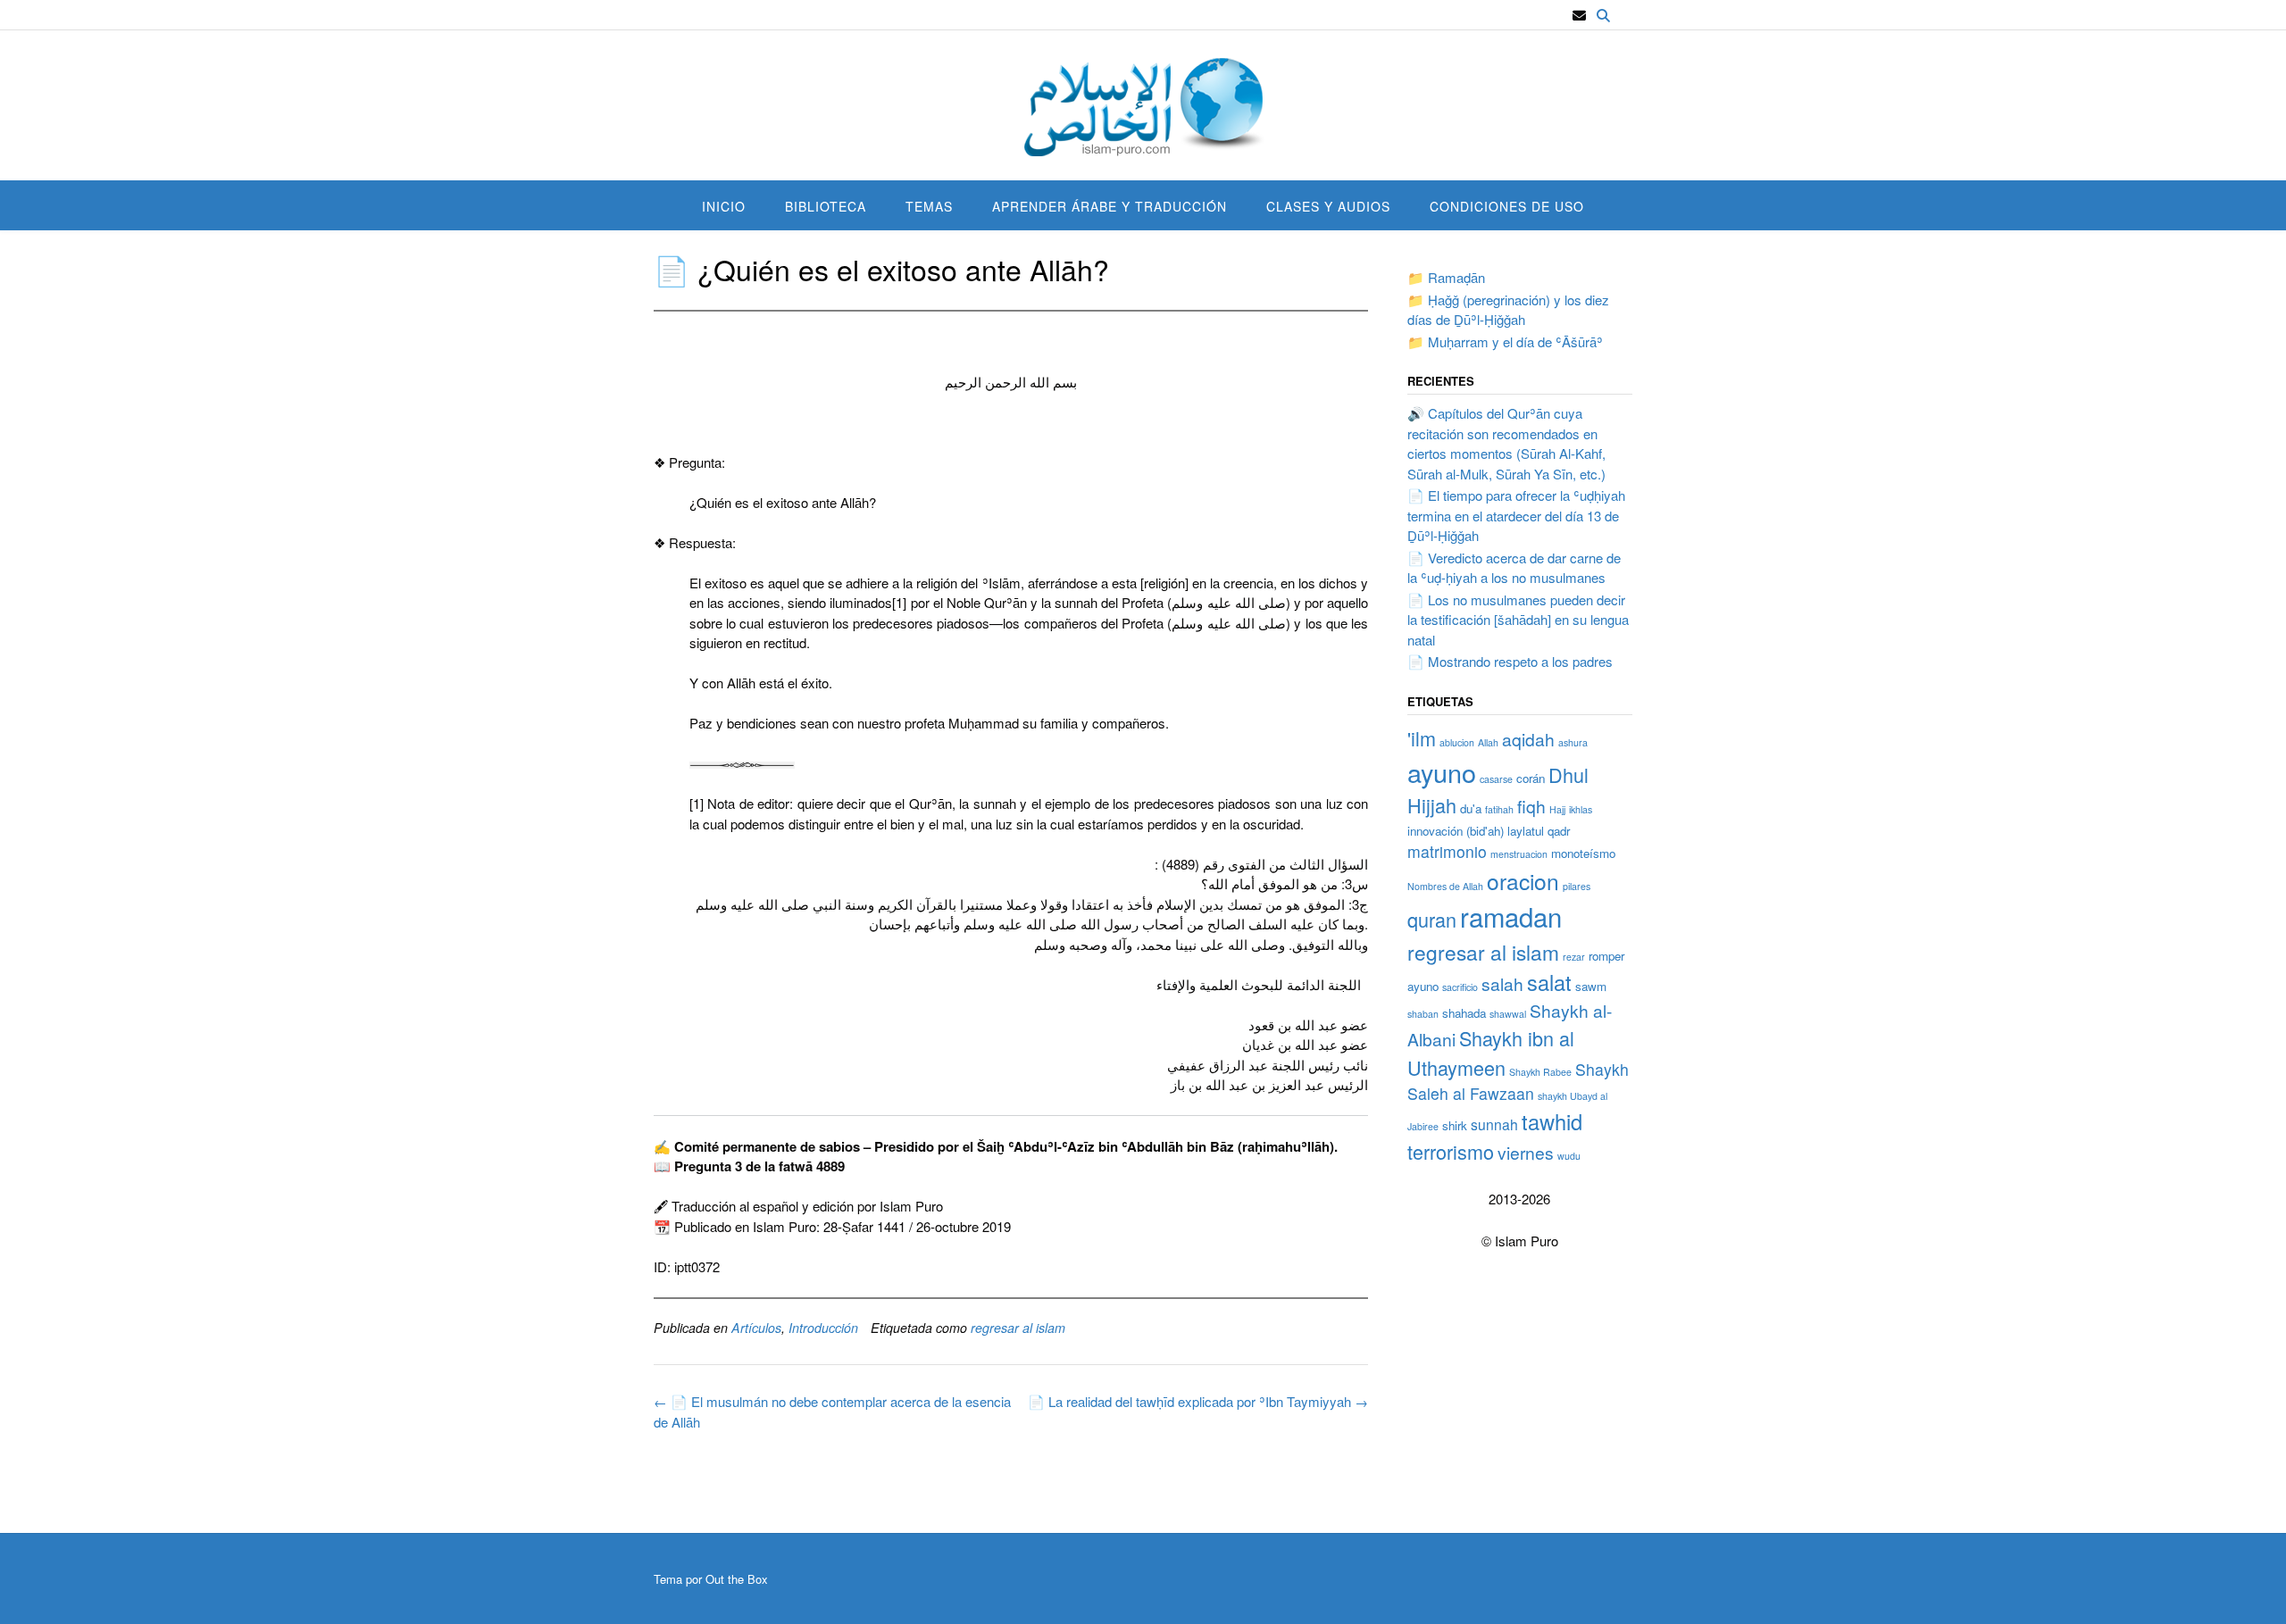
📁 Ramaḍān (1446, 277)
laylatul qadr (1539, 831)
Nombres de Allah (1445, 886)
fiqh (1531, 806)
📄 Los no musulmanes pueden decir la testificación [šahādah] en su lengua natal (1518, 620)
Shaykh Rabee (1540, 1072)
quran (1432, 919)
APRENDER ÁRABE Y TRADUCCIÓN (1110, 206)
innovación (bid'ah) (1456, 831)
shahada (1464, 1013)
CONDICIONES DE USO (1507, 206)
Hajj (1557, 809)
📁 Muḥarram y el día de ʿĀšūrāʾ (1505, 341)
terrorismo (1451, 1151)
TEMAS (929, 206)
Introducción (823, 1328)
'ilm (1422, 738)
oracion (1523, 881)
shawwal (1508, 1014)
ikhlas (1581, 809)
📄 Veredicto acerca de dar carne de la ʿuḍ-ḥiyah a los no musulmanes (1514, 568)
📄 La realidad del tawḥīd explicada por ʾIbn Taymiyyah (1198, 1401)
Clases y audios (1328, 206)
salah (1502, 983)
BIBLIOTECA (826, 206)
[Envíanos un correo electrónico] (1579, 16)
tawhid (1552, 1121)
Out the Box (737, 1579)
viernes (1526, 1152)
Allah (1488, 742)
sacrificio (1460, 987)
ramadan (1511, 916)
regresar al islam (1018, 1328)
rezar (1574, 957)
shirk (1455, 1125)
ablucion (1457, 742)
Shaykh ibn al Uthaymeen (1491, 1052)
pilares (1577, 886)
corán (1531, 778)
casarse (1496, 779)
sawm (1591, 986)
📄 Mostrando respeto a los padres (1510, 661)
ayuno (1442, 772)
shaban (1423, 1014)
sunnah (1494, 1124)
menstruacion (1519, 854)
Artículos (756, 1328)
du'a (1471, 808)
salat (1549, 982)
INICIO (724, 206)
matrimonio (1447, 851)
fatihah (1499, 809)
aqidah (1528, 739)
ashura (1573, 742)
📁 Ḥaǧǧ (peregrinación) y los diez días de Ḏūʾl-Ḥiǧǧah (1508, 310)
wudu (1569, 1156)
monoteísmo (1583, 853)
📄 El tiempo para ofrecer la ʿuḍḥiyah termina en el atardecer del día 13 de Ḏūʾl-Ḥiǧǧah (1516, 515)
